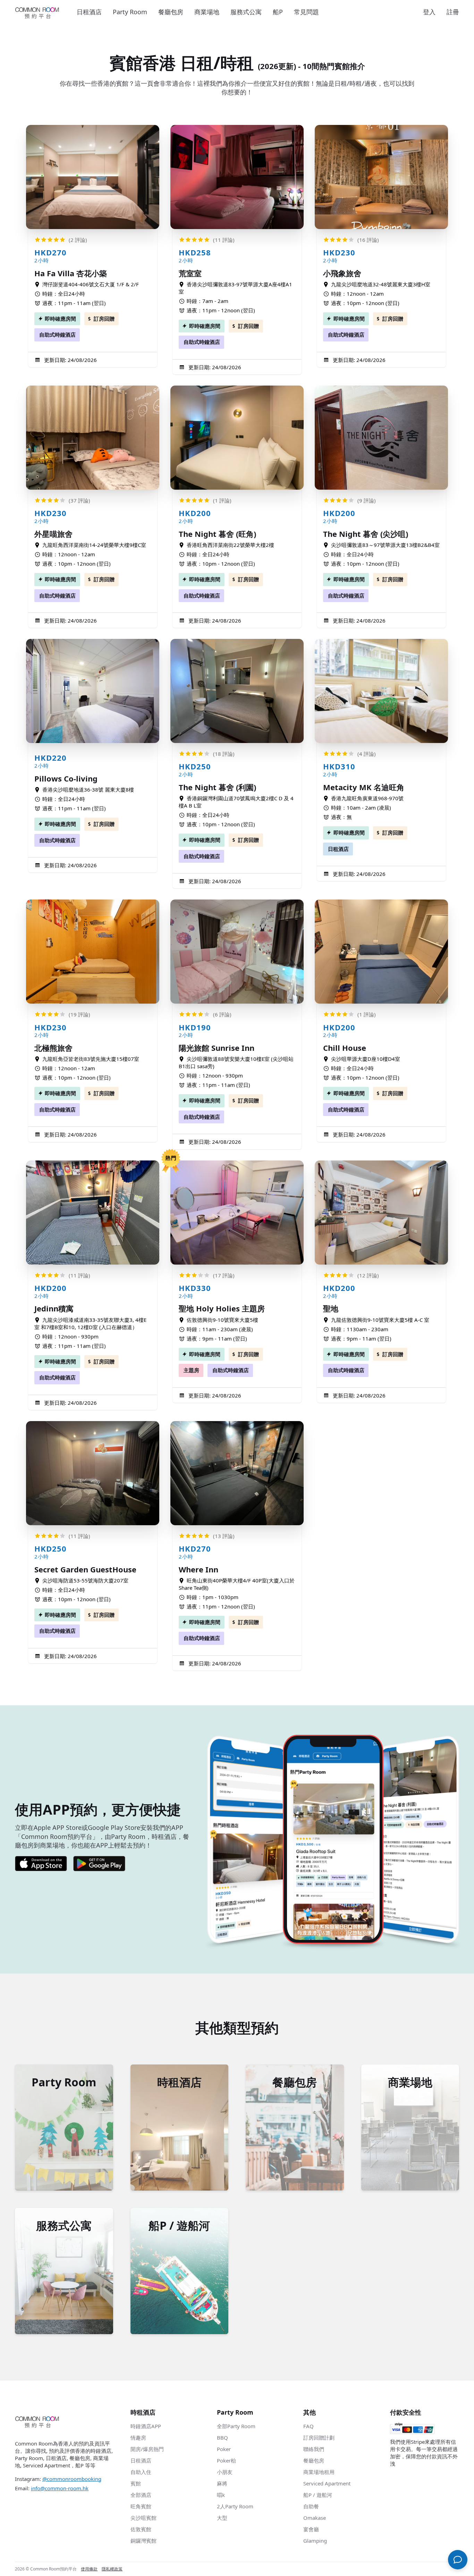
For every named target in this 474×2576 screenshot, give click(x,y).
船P (278, 12)
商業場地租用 (319, 2472)
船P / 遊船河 (318, 2495)
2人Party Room (235, 2506)
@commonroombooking (72, 2479)
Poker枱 (226, 2460)
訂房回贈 (104, 319)
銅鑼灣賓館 (143, 2541)
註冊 (453, 12)
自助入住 (141, 2472)
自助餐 (311, 2506)
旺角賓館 (141, 2506)
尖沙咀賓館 (143, 2518)
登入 (429, 12)
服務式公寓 (246, 12)
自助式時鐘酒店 (57, 335)
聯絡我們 (314, 2449)
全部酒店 (141, 2495)
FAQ (308, 2426)
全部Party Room (236, 2426)
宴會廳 (311, 2529)
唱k (221, 2495)
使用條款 (89, 2569)
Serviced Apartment (327, 2483)
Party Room (130, 12)
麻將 (222, 2483)
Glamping (315, 2541)
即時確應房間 (60, 319)
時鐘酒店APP (146, 2426)
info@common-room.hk (60, 2488)
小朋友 (225, 2472)
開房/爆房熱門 (147, 2449)
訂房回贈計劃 (319, 2438)
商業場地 (207, 12)
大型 (222, 2518)
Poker (224, 2449)
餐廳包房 (171, 12)
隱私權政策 (112, 2569)
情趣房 (138, 2438)
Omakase (315, 2518)
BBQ (222, 2438)
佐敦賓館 (141, 2529)
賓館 (136, 2483)
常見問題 (306, 12)
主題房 (191, 1370)
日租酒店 (89, 12)
